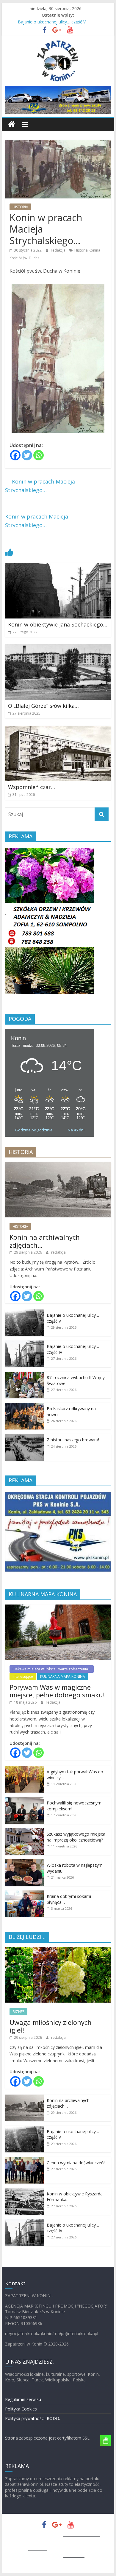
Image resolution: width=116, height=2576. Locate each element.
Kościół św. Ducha (25, 258)
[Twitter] (27, 455)
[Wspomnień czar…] (58, 729)
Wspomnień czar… (32, 787)
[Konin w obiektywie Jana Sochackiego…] (58, 567)
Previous (12, 923)
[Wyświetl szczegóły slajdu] (58, 100)
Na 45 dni (76, 1130)
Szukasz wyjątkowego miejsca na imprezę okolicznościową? (76, 1837)
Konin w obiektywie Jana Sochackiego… (58, 624)
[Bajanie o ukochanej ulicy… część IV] (24, 1344)
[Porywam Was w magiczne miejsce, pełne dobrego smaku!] (58, 1608)
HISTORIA (20, 207)
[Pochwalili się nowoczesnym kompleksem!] (24, 1800)
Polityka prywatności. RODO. (33, 2418)
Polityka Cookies (21, 2409)
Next (87, 923)
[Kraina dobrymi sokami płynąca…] (24, 1894)
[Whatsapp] (39, 455)
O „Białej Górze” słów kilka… (43, 706)
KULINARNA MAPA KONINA (63, 1676)
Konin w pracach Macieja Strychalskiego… (40, 486)
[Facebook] (15, 455)
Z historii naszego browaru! (73, 1440)
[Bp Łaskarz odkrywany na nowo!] (24, 1406)
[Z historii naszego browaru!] (24, 1437)
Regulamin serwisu (23, 2399)
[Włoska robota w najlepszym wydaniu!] (24, 1862)
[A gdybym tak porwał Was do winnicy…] (24, 1769)
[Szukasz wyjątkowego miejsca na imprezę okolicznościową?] (24, 1831)
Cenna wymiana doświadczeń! (76, 2163)
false (12, 98)
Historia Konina (87, 250)
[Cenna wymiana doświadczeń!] (24, 2160)
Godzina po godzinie (34, 1130)
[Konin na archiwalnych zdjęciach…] (58, 1165)
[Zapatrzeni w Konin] (12, 124)
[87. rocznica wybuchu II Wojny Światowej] (24, 1375)
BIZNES (18, 2012)
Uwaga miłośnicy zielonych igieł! (51, 2026)
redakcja (59, 250)
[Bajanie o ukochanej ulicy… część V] (24, 1312)
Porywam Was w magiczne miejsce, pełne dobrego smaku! (57, 1691)
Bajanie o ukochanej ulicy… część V (52, 22)
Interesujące (23, 1676)
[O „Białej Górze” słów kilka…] (58, 648)
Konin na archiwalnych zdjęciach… (45, 1241)
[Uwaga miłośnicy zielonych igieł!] (58, 1950)
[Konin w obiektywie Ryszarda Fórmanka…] (24, 2191)
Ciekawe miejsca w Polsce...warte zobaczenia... (52, 1669)
